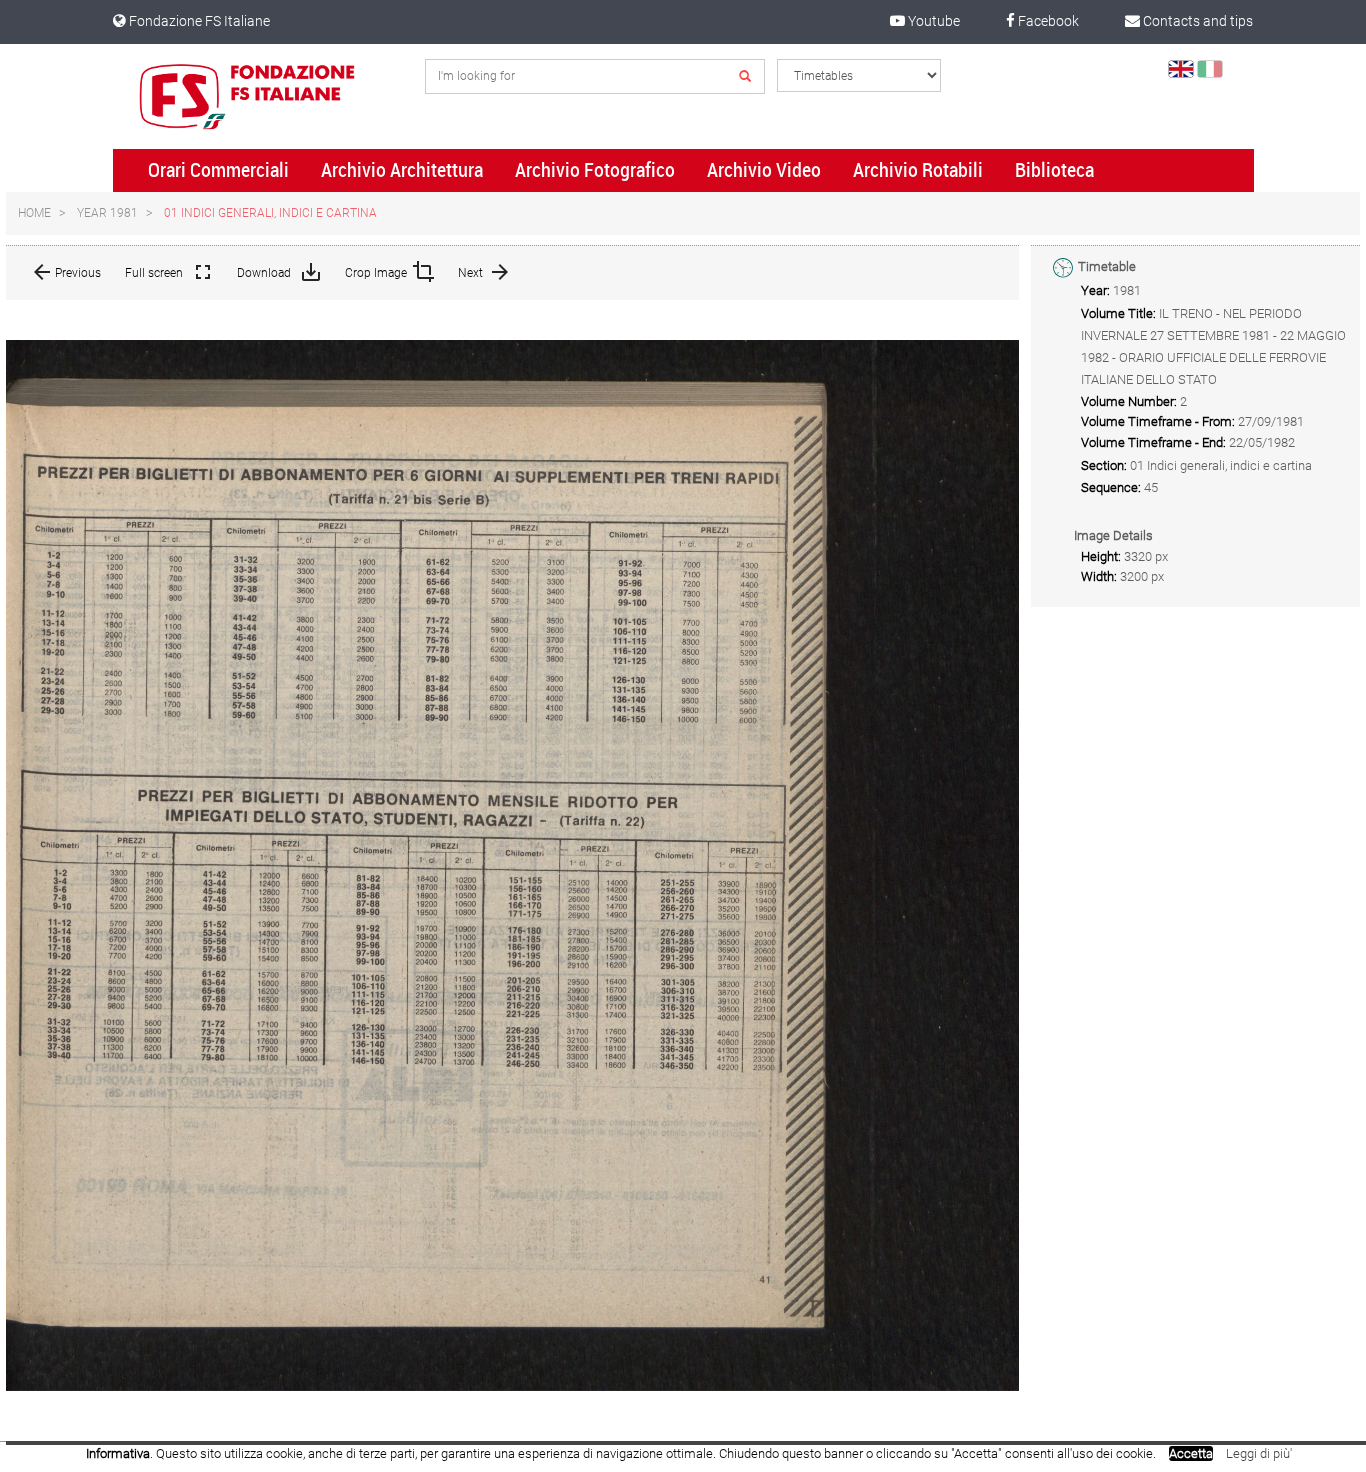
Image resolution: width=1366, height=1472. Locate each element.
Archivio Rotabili (918, 170)
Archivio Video (764, 170)
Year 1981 (107, 213)
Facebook (1047, 21)
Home (34, 213)
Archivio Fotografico (595, 170)
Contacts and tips (1196, 21)
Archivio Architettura (402, 170)
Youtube (932, 21)
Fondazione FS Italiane (198, 21)
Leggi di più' (1259, 1453)
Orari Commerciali (218, 170)
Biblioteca (1054, 170)
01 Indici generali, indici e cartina (270, 213)
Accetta (1191, 1453)
